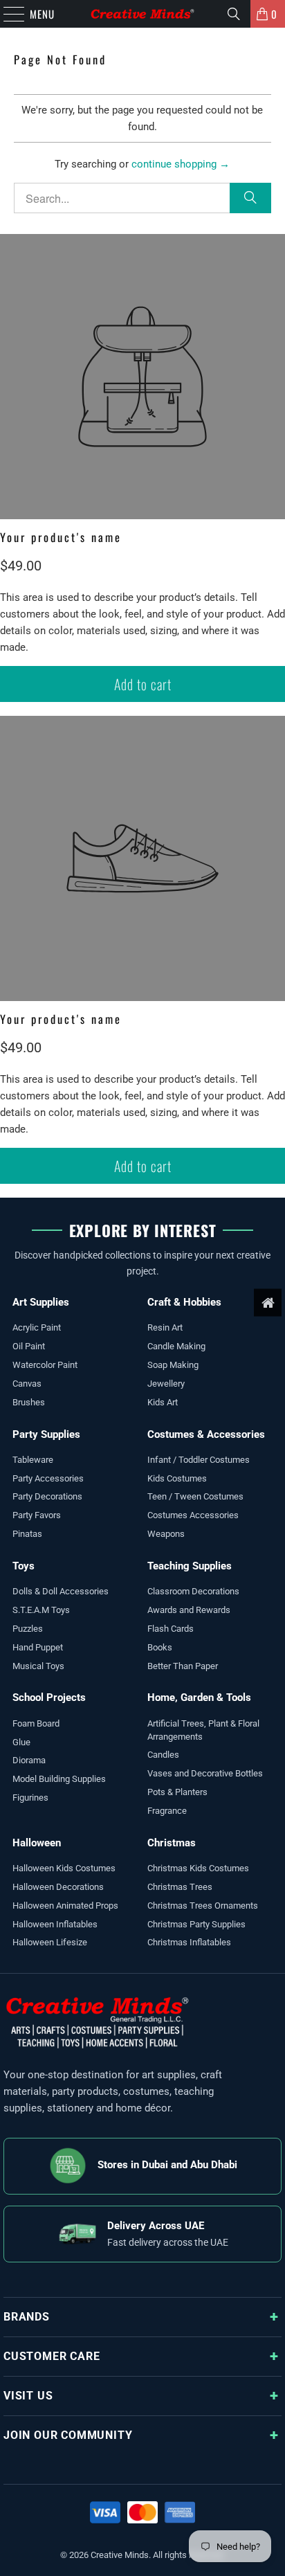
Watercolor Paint (45, 1365)
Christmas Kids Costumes (198, 1868)
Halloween (37, 1843)
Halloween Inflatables (55, 1924)
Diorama (29, 1760)
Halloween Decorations (58, 1887)
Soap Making (173, 1365)
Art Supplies (41, 1302)
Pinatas (27, 1534)
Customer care (52, 2356)
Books (160, 1647)
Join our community (68, 2435)
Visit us (28, 2396)
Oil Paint (29, 1346)
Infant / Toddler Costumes (199, 1460)
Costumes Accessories (193, 1515)
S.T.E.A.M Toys (41, 1610)
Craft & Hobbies (184, 1302)
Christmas (172, 1843)
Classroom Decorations (193, 1591)
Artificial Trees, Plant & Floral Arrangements (203, 1730)
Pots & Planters (177, 1792)
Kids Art (163, 1402)
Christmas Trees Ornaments (203, 1906)
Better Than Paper (183, 1666)
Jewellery (166, 1384)
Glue (21, 1742)
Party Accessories (48, 1478)
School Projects (49, 1697)
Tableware (33, 1460)
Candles (163, 1755)
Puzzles (28, 1629)
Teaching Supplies (190, 1566)
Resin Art (165, 1327)
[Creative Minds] (142, 14)
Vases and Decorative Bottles (205, 1773)
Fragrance (167, 1811)
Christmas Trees (180, 1887)
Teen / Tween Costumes (195, 1496)
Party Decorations (47, 1496)
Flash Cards (171, 1629)
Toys (24, 1566)
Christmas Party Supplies (196, 1924)
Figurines (30, 1798)
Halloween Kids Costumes (64, 1868)
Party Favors (37, 1515)
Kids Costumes (177, 1478)
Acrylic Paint (37, 1327)
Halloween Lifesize (50, 1942)
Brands (27, 2317)
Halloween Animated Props (65, 1906)
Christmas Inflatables (189, 1942)
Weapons (166, 1534)
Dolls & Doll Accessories (61, 1591)
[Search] (234, 14)
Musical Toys (38, 1666)
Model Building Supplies (59, 1779)
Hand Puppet (38, 1647)
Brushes (29, 1402)
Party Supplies (46, 1434)
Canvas (27, 1384)
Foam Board (36, 1723)
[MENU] (7, 14)
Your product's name (61, 537)
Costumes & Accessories (206, 1434)
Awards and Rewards (189, 1610)
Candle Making (176, 1346)
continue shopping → (181, 164)
